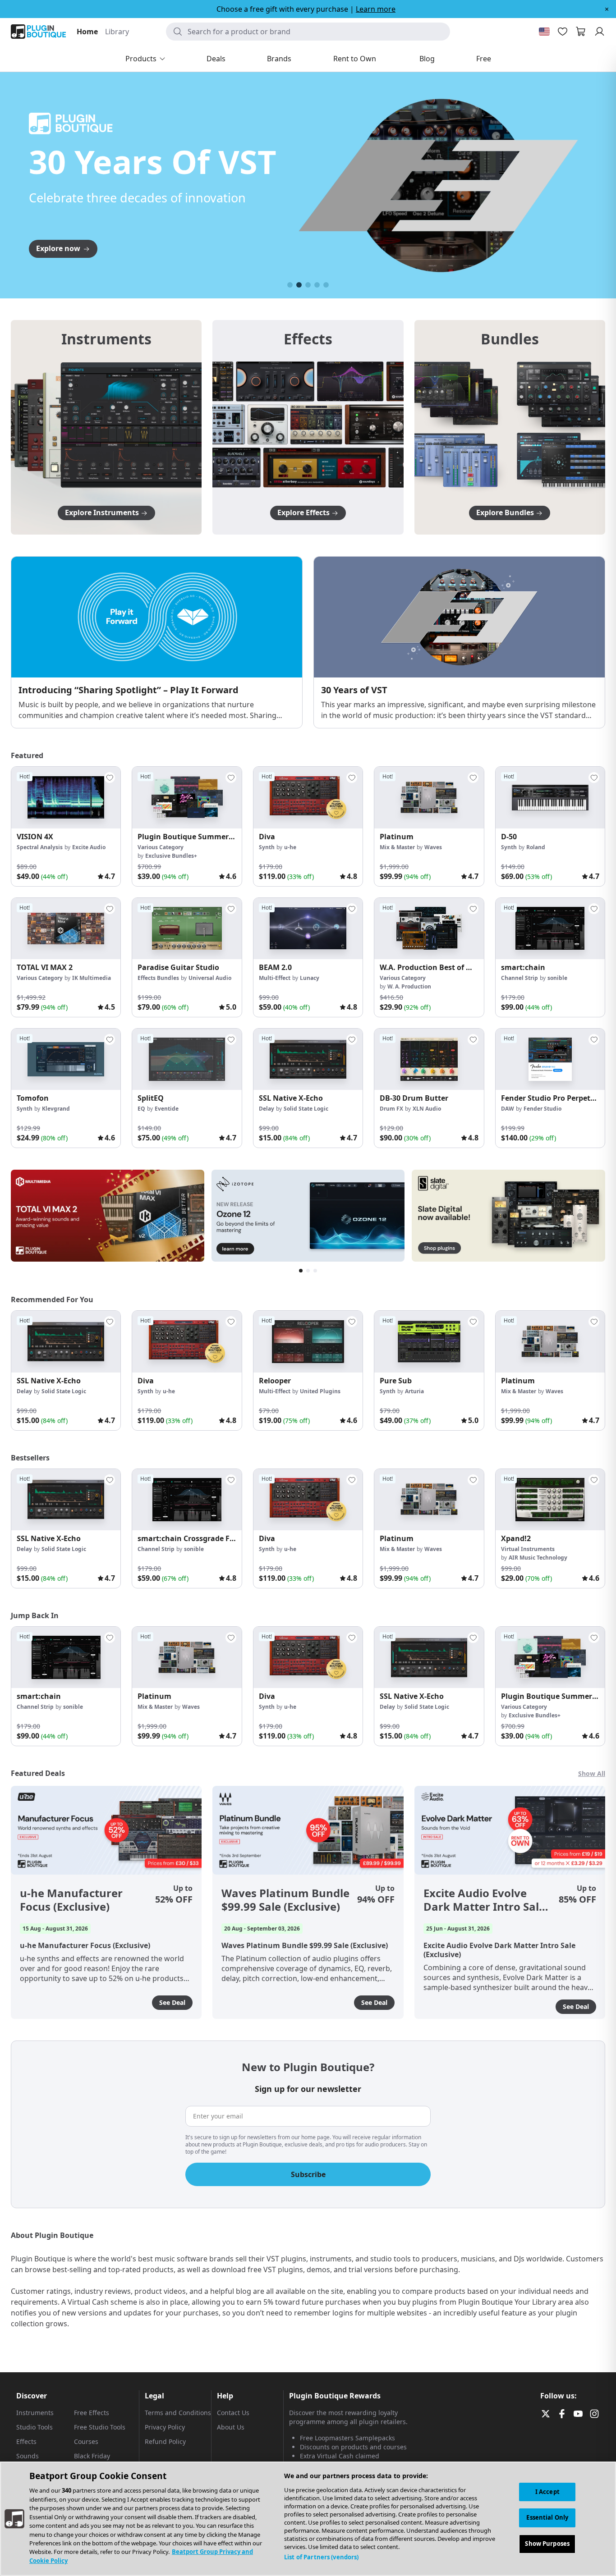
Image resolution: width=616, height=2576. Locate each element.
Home (87, 32)
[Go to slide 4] (317, 285)
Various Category (161, 847)
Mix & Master (397, 847)
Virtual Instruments (528, 1549)
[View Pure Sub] (429, 1341)
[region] (308, 2519)
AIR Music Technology (538, 1558)
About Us (231, 2427)
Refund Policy (165, 2441)
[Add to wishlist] (110, 778)
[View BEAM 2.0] (308, 929)
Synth (267, 847)
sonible (557, 978)
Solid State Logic (306, 1109)
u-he (290, 847)
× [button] (607, 9)
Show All (592, 1773)
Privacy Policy (165, 2427)
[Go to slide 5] (326, 285)
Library (117, 32)
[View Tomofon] (66, 1059)
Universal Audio (210, 978)
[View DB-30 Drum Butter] (429, 1059)
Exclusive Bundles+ (171, 856)
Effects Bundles (158, 978)
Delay (267, 1109)
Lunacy (310, 978)
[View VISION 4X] (66, 797)
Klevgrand (56, 1109)
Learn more (376, 9)
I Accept (547, 2492)
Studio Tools (34, 2427)
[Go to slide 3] (308, 285)
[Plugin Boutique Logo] (38, 32)
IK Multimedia (92, 978)
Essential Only (547, 2518)
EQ (141, 1109)
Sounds (28, 2456)
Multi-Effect (275, 978)
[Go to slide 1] (290, 285)
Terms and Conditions (178, 2413)
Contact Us (233, 2413)
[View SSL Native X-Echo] (308, 1059)
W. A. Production (409, 986)
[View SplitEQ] (187, 1059)
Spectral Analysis (40, 847)
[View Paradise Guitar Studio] (187, 929)
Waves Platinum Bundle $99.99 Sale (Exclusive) (285, 1900)
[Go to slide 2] (299, 285)
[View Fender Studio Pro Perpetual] (550, 1059)
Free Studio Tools (100, 2427)
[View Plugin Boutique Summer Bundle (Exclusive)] (187, 797)
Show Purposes (547, 2544)
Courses (86, 2441)
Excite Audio (89, 847)
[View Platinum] (429, 797)
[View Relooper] (308, 1341)
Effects (26, 2441)
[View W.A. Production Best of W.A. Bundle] (429, 929)
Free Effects (92, 2413)
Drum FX (391, 1109)
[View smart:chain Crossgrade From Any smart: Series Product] (187, 1500)
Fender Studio (542, 1109)
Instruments (35, 2413)
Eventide (167, 1109)
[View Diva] (308, 797)
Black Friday (92, 2456)
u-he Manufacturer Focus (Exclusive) (71, 1900)
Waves (433, 847)
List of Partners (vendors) (321, 2557)
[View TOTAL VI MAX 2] (66, 929)
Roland (536, 847)
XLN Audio (427, 1109)
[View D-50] (550, 797)
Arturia (414, 1391)
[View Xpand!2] (550, 1500)
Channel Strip (519, 978)
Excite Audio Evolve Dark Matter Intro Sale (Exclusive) (484, 1900)
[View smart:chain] (550, 929)
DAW (508, 1109)
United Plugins (320, 1391)
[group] (66, 826)
